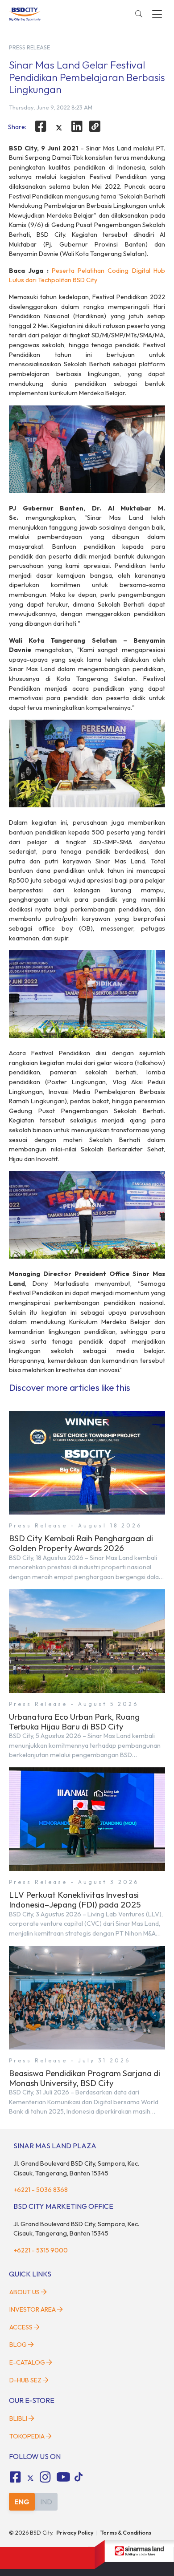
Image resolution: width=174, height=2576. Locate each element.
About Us (25, 2292)
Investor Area (33, 2309)
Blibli (18, 2418)
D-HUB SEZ (26, 2380)
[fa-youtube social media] (63, 2477)
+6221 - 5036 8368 (41, 2190)
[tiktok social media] (30, 2479)
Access (21, 2327)
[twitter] (59, 128)
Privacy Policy (75, 2532)
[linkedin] (77, 126)
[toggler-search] (139, 14)
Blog (18, 2345)
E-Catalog (28, 2362)
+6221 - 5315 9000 (41, 2250)
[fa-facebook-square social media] (15, 2477)
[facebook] (41, 126)
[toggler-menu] (157, 14)
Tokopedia (27, 2436)
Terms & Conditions (126, 2532)
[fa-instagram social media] (46, 2477)
